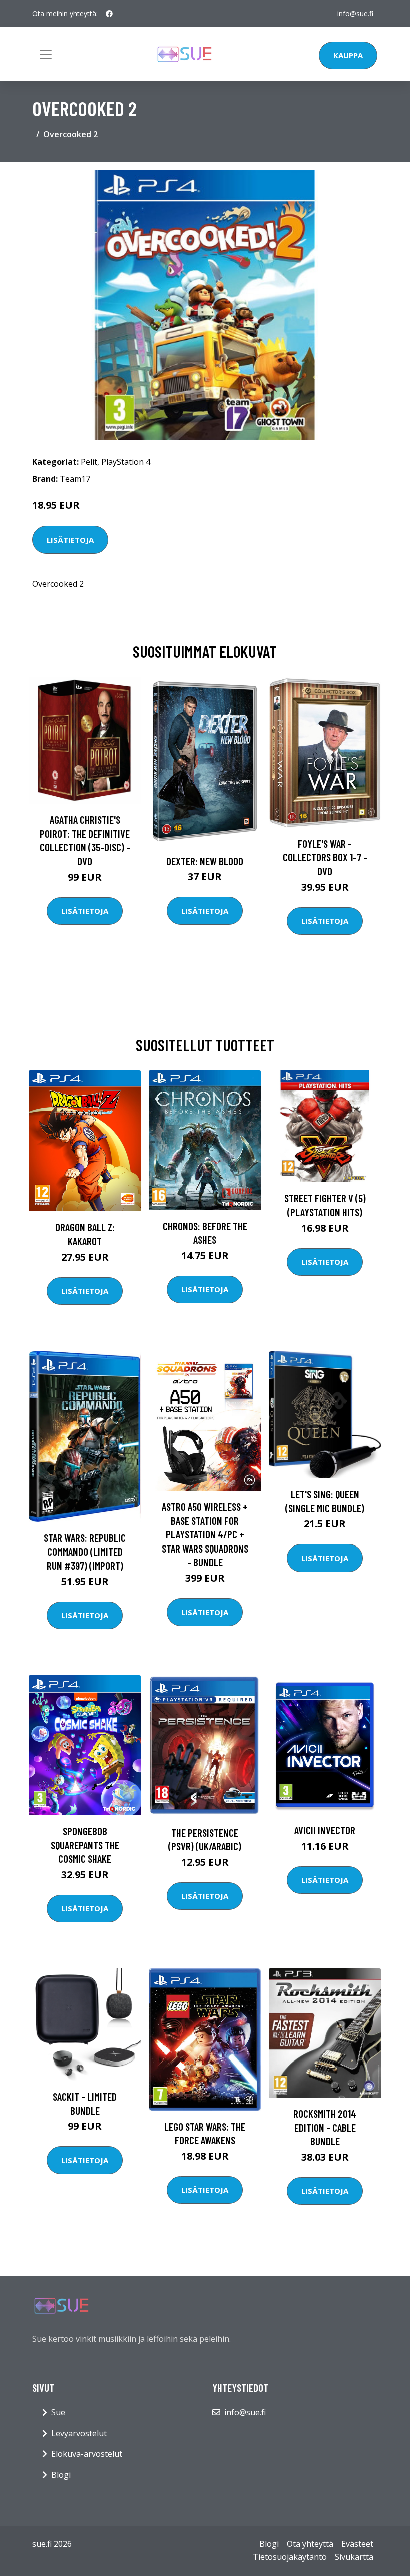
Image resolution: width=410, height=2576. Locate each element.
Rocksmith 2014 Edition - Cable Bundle (325, 2127)
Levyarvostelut (79, 2433)
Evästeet (357, 2544)
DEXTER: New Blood (205, 861)
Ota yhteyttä (310, 2544)
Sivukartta (354, 2557)
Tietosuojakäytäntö (290, 2557)
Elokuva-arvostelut (87, 2454)
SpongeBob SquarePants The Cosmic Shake (85, 1845)
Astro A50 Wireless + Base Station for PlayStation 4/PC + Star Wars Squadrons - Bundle (205, 1534)
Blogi (61, 2475)
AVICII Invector (325, 1830)
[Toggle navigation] (46, 54)
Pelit (89, 462)
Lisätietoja (70, 540)
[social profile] (109, 14)
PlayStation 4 (126, 462)
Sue (58, 2412)
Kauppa (348, 55)
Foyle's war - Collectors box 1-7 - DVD (325, 857)
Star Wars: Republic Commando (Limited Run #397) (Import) (85, 1552)
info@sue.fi (355, 13)
